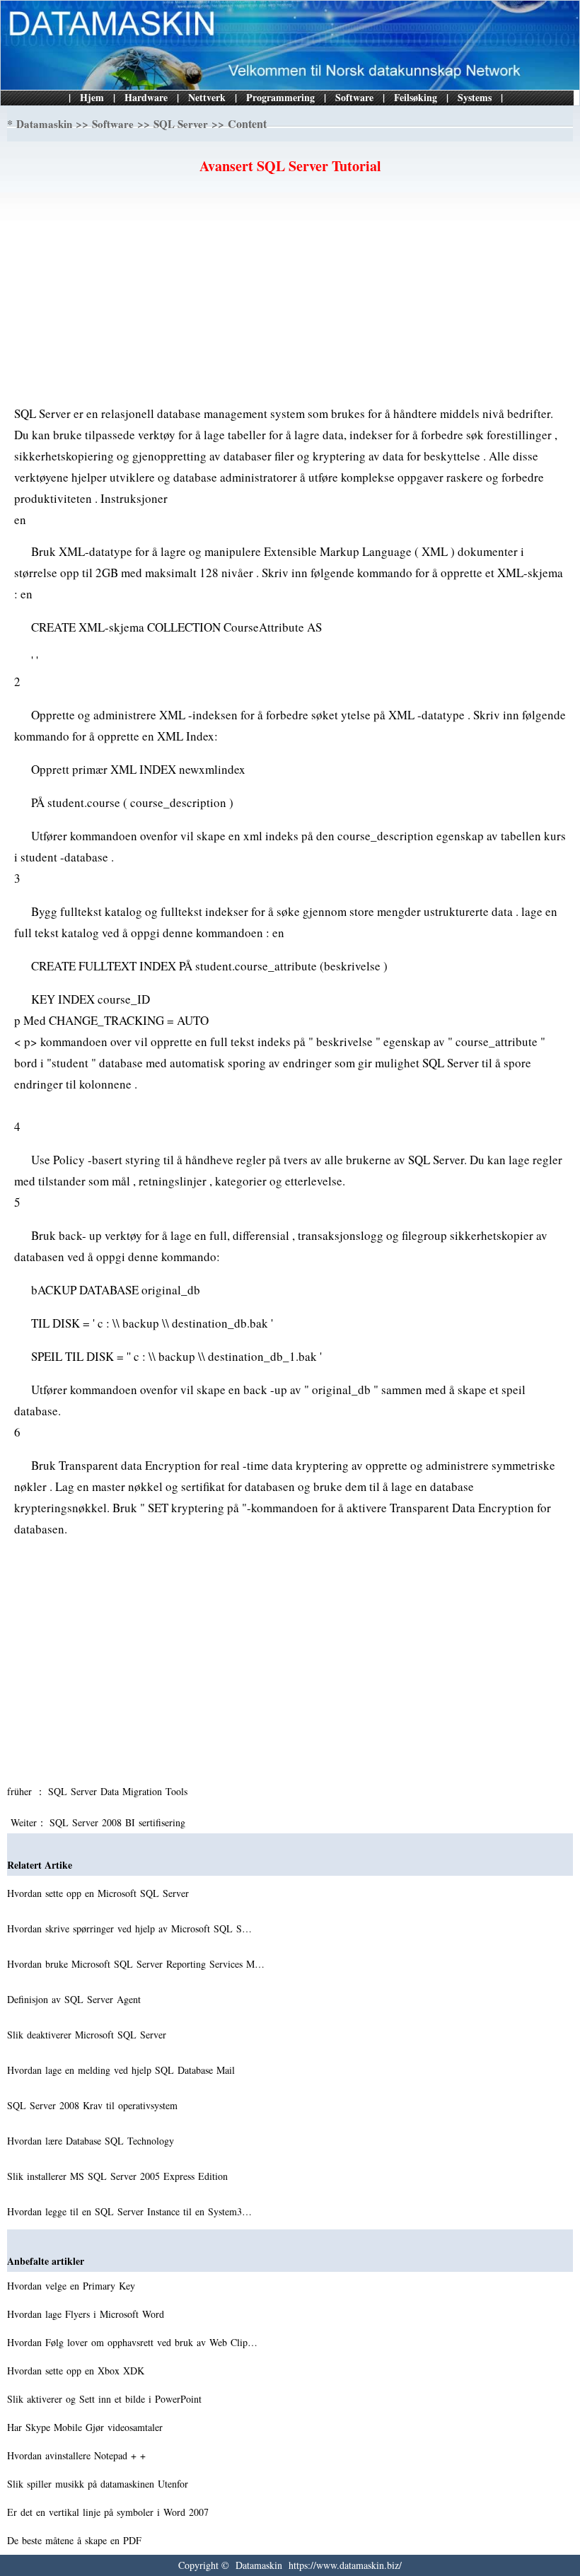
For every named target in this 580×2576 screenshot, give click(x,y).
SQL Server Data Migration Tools (120, 1791)
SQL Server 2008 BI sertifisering (119, 1822)
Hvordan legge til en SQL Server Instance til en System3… (129, 2211)
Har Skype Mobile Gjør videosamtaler (87, 2427)
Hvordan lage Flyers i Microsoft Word (87, 2314)
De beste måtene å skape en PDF (76, 2540)
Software (354, 97)
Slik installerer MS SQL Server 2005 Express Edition (119, 2176)
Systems (475, 97)
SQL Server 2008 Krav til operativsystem (94, 2105)
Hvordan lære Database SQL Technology (92, 2141)
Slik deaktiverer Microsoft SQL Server (88, 2035)
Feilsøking (416, 97)
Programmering (280, 97)
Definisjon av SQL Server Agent (76, 1999)
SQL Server (181, 124)
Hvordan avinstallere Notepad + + (78, 2455)
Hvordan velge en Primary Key (73, 2286)
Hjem (92, 97)
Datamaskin (44, 124)
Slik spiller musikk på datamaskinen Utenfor (99, 2484)
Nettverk (207, 97)
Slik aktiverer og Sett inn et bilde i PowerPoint (106, 2399)
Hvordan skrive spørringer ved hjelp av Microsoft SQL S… (129, 1928)
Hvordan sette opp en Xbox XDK (77, 2371)
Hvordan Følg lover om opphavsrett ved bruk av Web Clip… (132, 2342)
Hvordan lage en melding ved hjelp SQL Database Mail (123, 2070)
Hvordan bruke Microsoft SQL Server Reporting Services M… (136, 1964)
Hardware (146, 97)
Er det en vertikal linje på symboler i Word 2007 (110, 2512)
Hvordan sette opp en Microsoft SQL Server (100, 1893)
